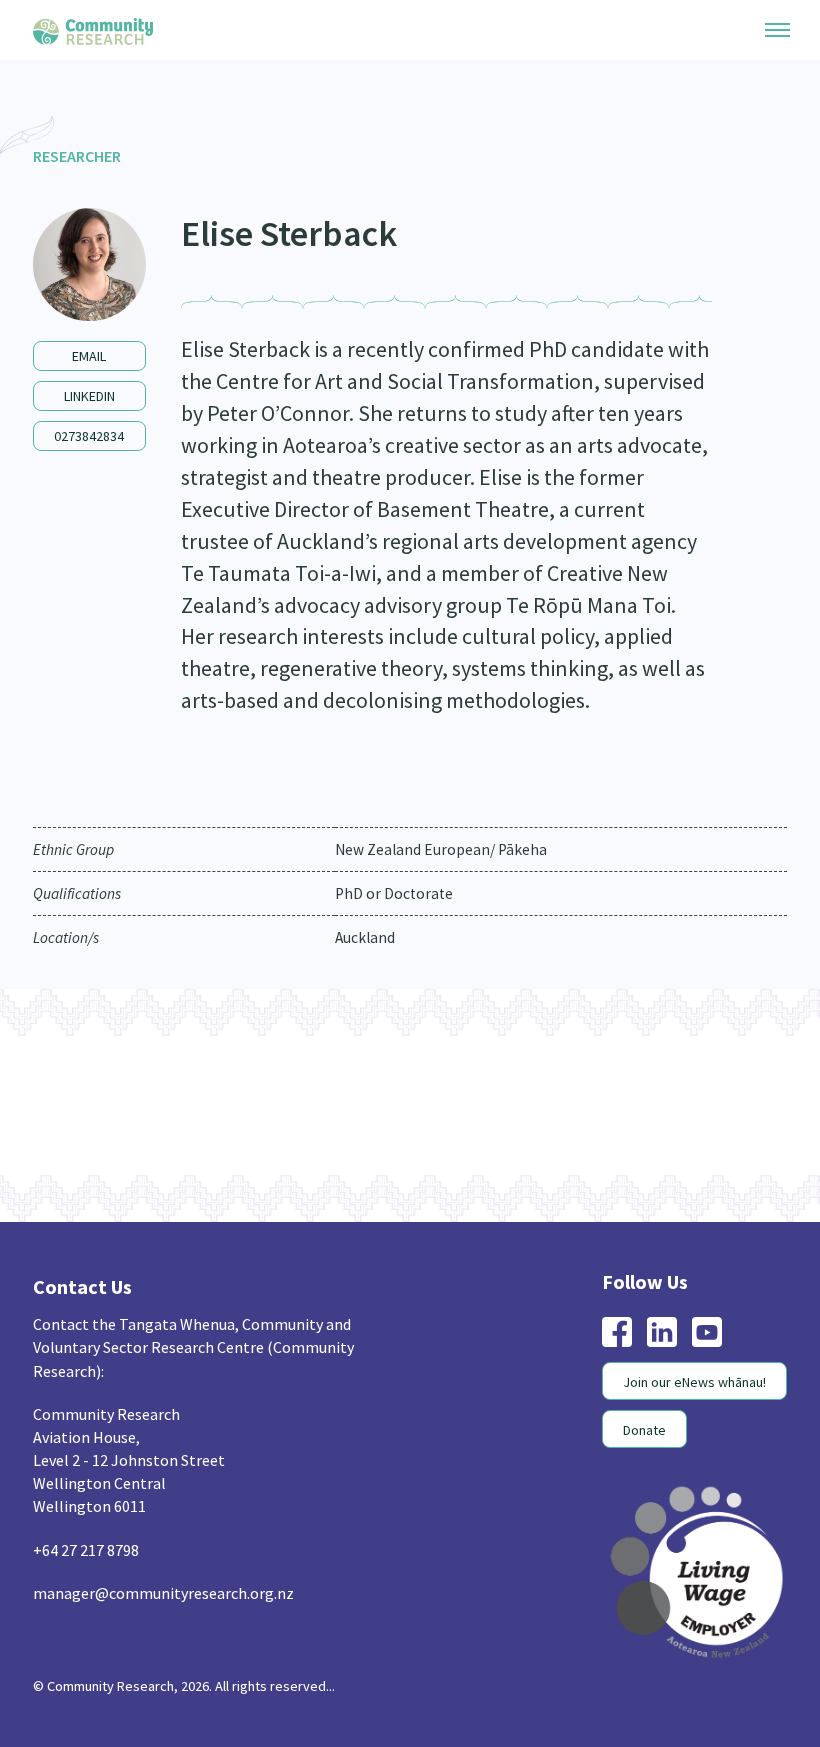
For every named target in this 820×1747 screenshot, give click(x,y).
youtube (707, 1332)
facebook (617, 1332)
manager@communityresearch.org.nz (163, 1593)
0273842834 (89, 436)
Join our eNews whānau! (694, 1382)
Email (89, 356)
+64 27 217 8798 (86, 1550)
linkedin (662, 1332)
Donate (644, 1430)
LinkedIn (89, 396)
